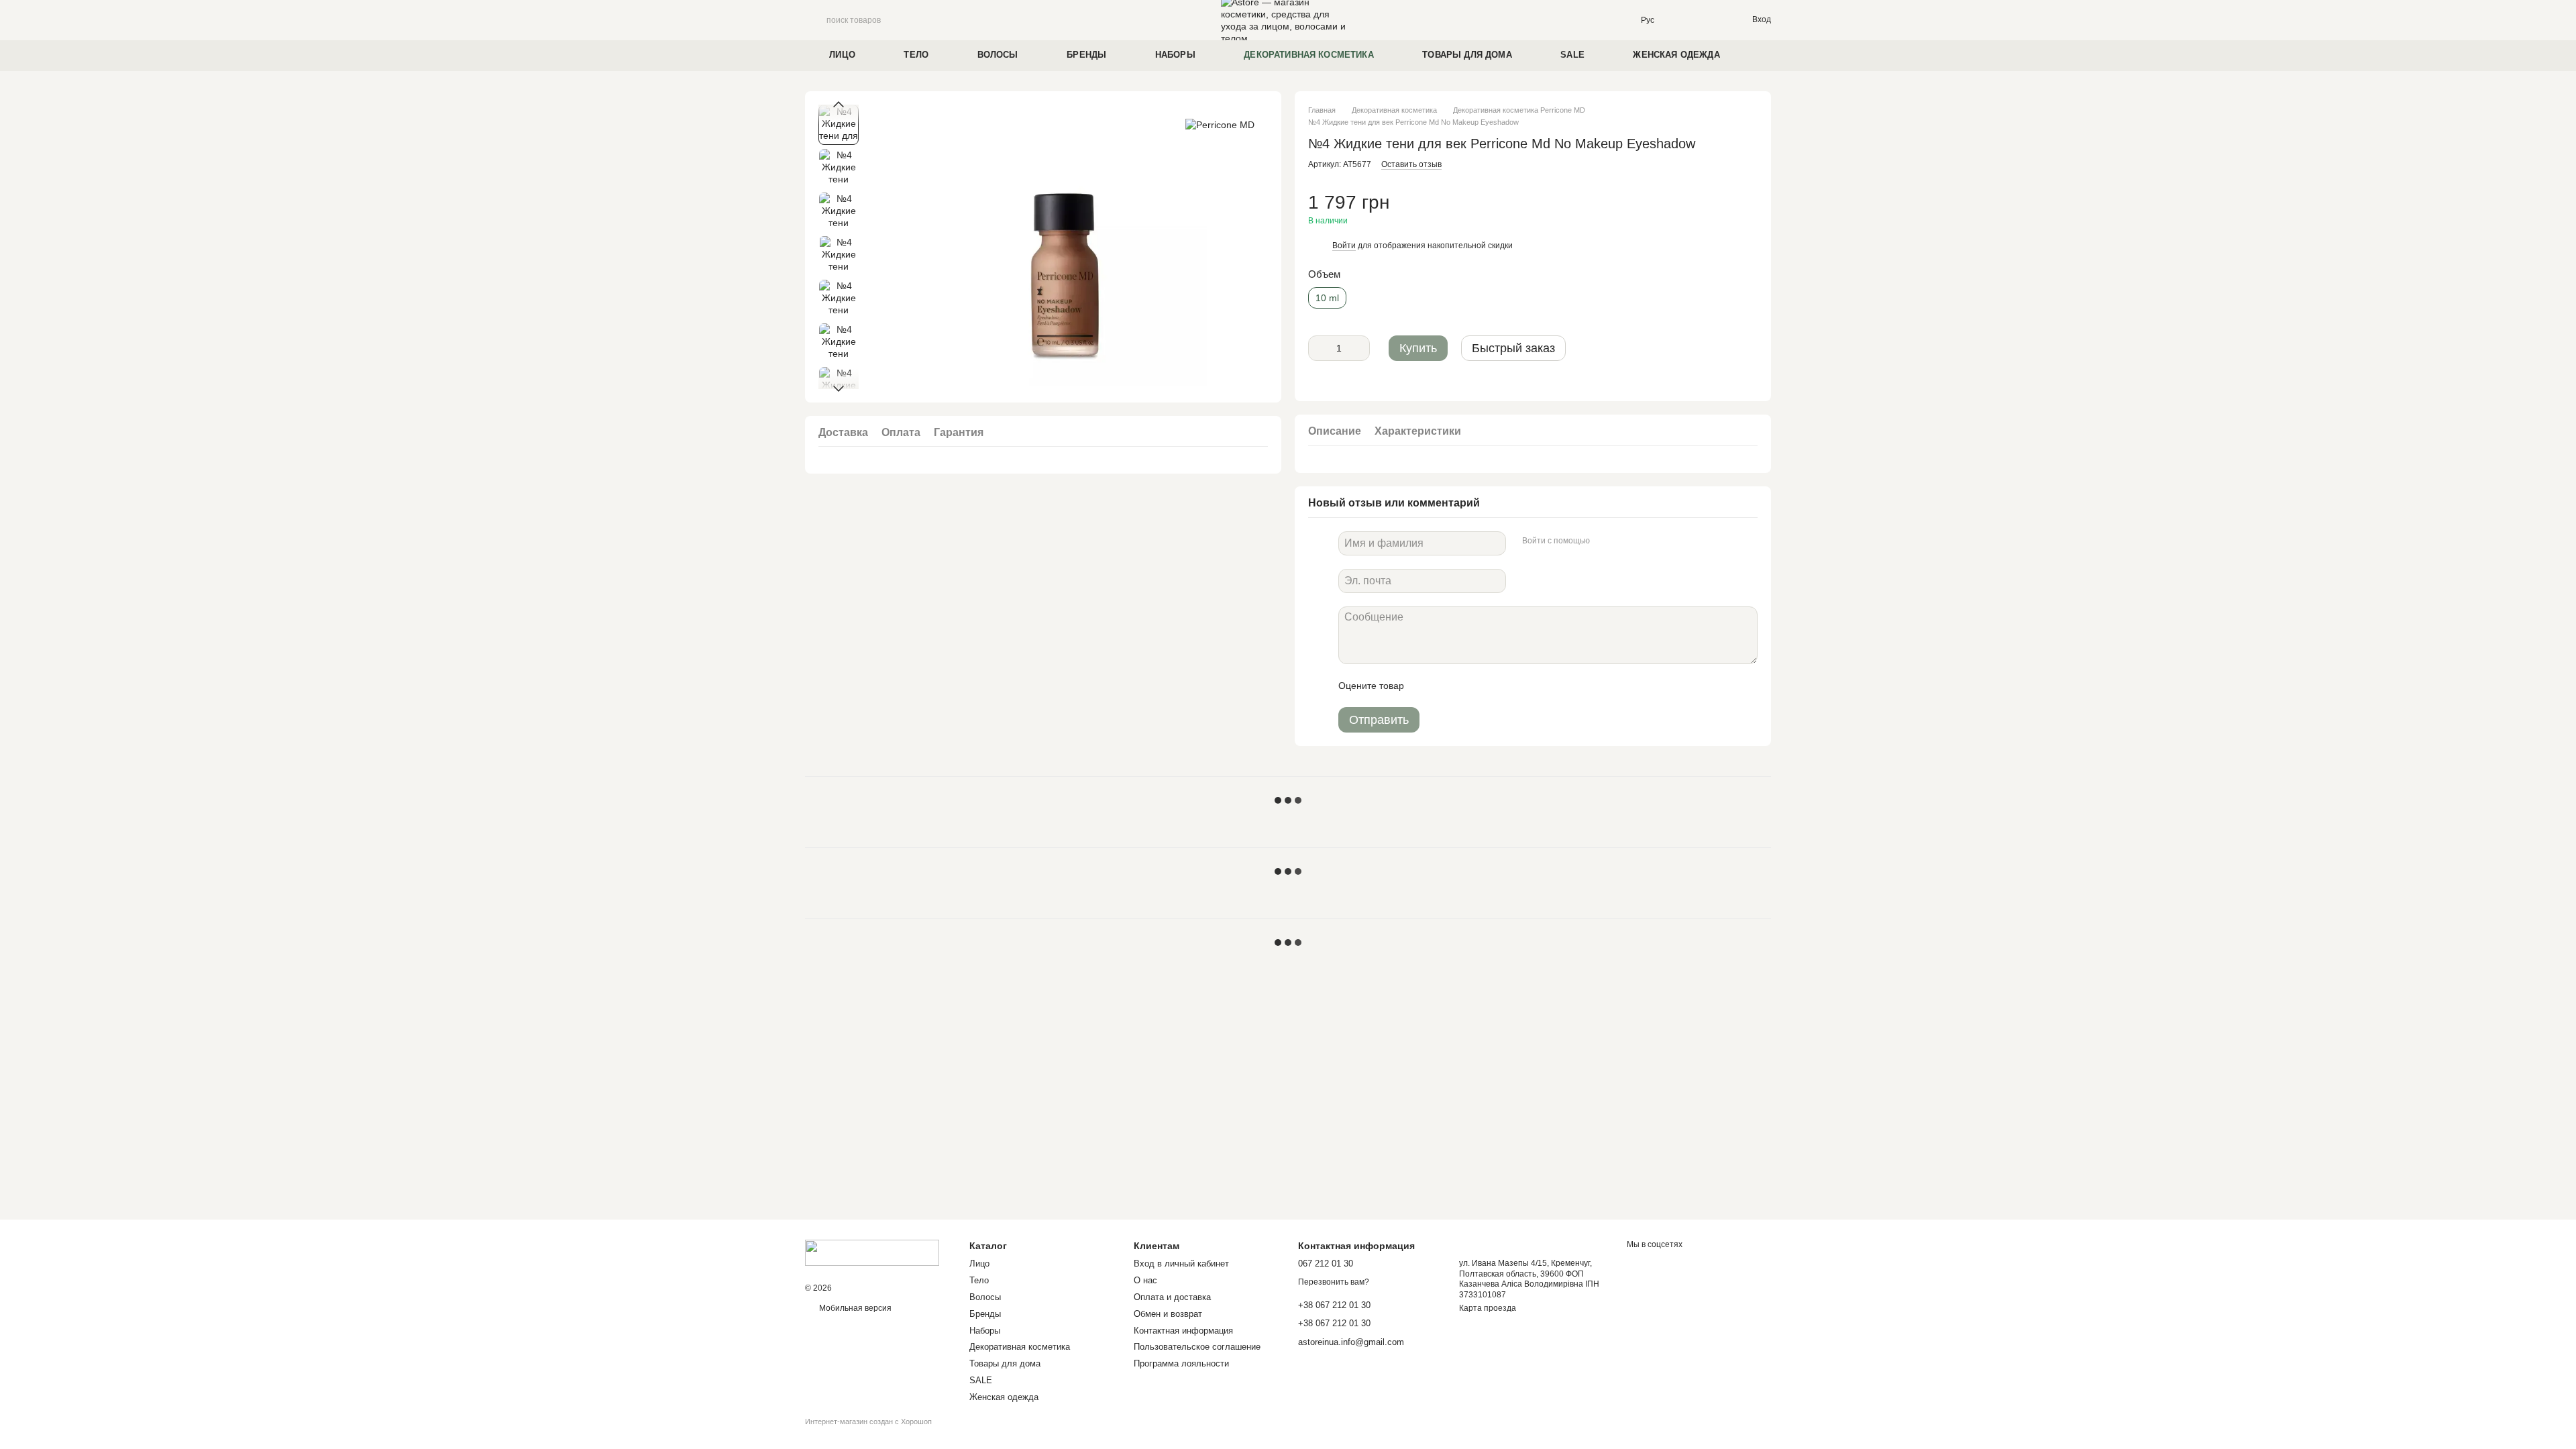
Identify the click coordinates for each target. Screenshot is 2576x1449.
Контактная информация (1183, 1331)
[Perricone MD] (1220, 124)
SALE (1572, 55)
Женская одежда (1676, 55)
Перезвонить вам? (1334, 1282)
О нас (1145, 1280)
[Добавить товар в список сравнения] (1724, 209)
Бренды (1086, 55)
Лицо (842, 55)
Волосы (998, 55)
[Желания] (1713, 20)
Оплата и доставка (1172, 1297)
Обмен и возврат (1168, 1314)
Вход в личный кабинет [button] (1181, 1264)
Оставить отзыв (1411, 164)
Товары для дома (1467, 55)
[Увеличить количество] (1360, 348)
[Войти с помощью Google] (1626, 541)
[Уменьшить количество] (1318, 348)
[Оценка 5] (1512, 686)
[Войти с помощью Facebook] (1605, 541)
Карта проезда (1488, 1308)
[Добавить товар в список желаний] (1751, 209)
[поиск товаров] (816, 20)
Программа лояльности (1181, 1363)
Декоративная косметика (1309, 55)
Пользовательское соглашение (1197, 1347)
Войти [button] (1344, 246)
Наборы (1175, 55)
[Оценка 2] (1448, 686)
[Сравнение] (1686, 20)
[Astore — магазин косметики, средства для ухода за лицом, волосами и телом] (872, 1252)
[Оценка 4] (1491, 686)
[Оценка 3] (1469, 686)
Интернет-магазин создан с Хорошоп (868, 1421)
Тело (916, 55)
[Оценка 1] (1426, 686)
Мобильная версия (854, 1308)
